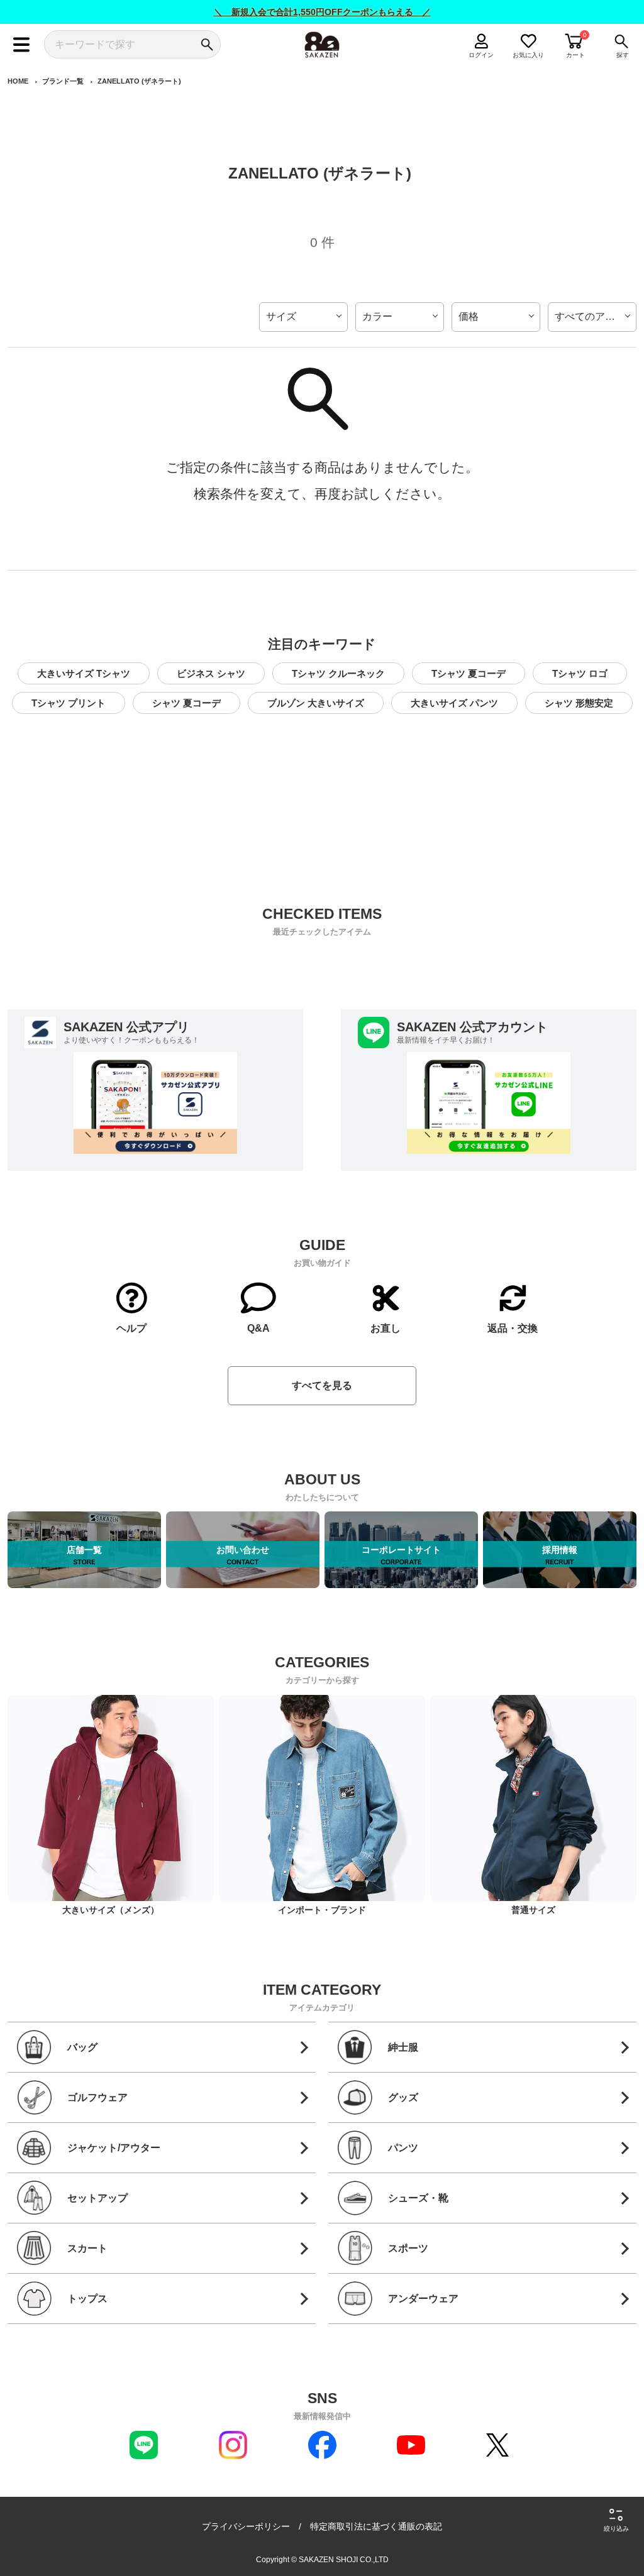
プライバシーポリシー (246, 2526)
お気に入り (529, 55)
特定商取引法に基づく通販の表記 (376, 2526)
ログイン (481, 55)
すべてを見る (322, 1385)
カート (575, 55)
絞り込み (616, 2529)
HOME (18, 81)
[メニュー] (22, 44)
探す (623, 55)
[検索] (207, 44)
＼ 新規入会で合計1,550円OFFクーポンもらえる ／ (322, 12)
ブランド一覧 (63, 81)
